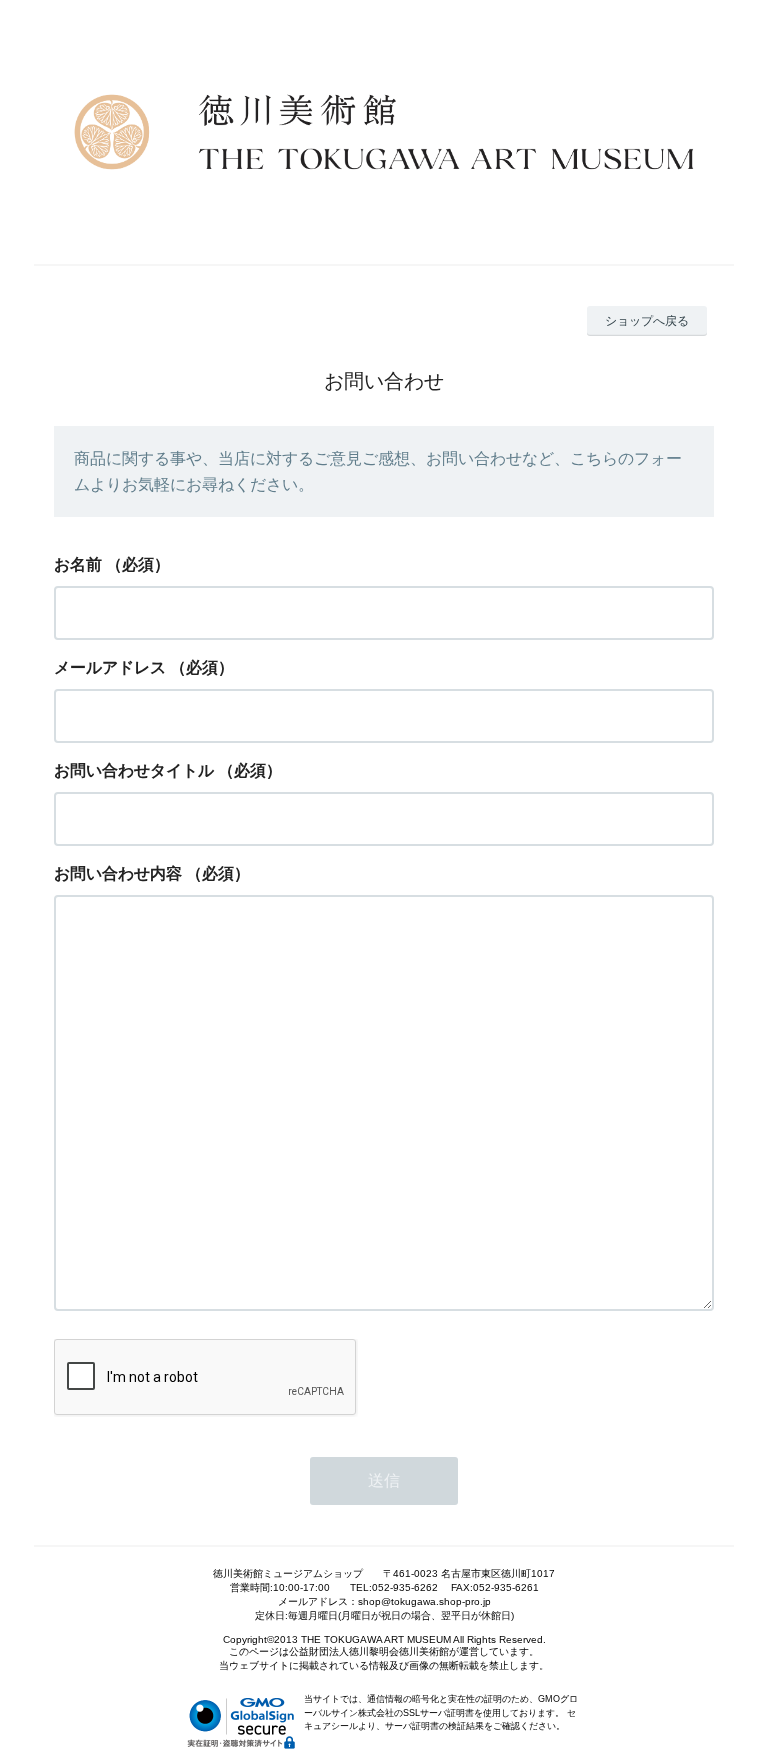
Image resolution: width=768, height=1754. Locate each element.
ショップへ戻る (647, 321)
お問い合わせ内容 (118, 873)
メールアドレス (110, 667)
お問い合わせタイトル (134, 770)
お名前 (78, 564)
